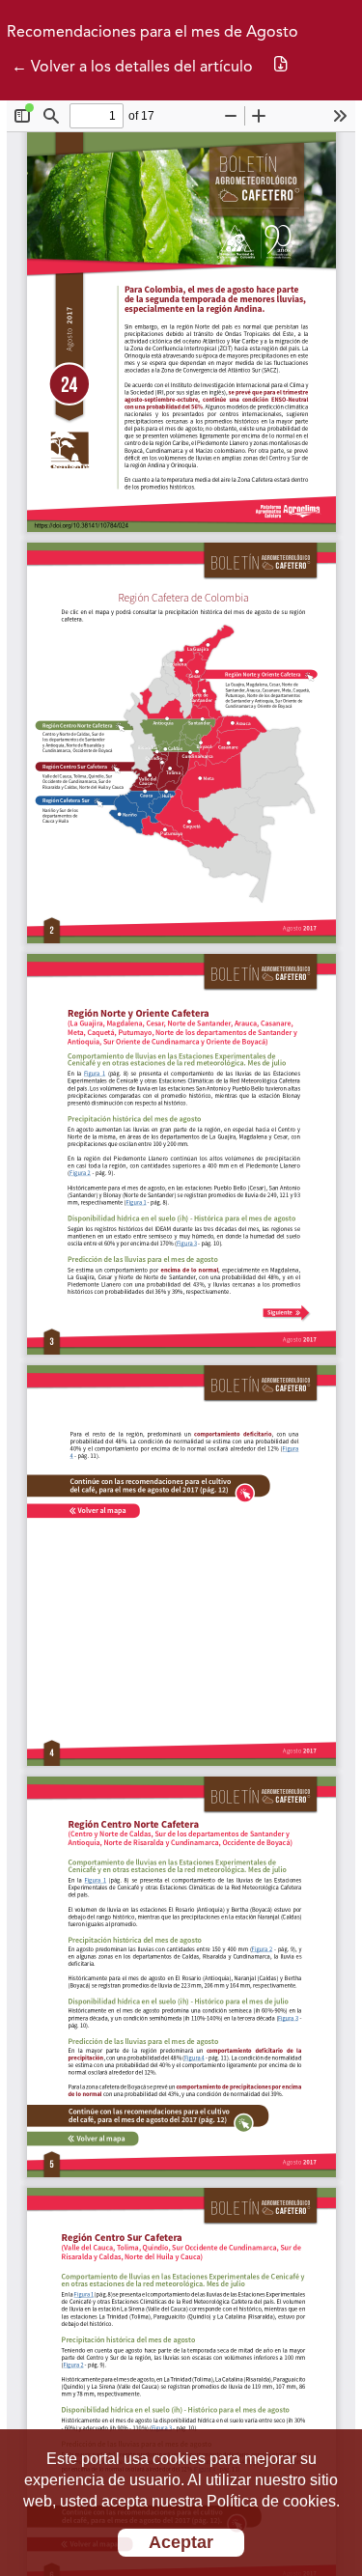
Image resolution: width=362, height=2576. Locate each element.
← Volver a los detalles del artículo (132, 68)
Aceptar (181, 2542)
